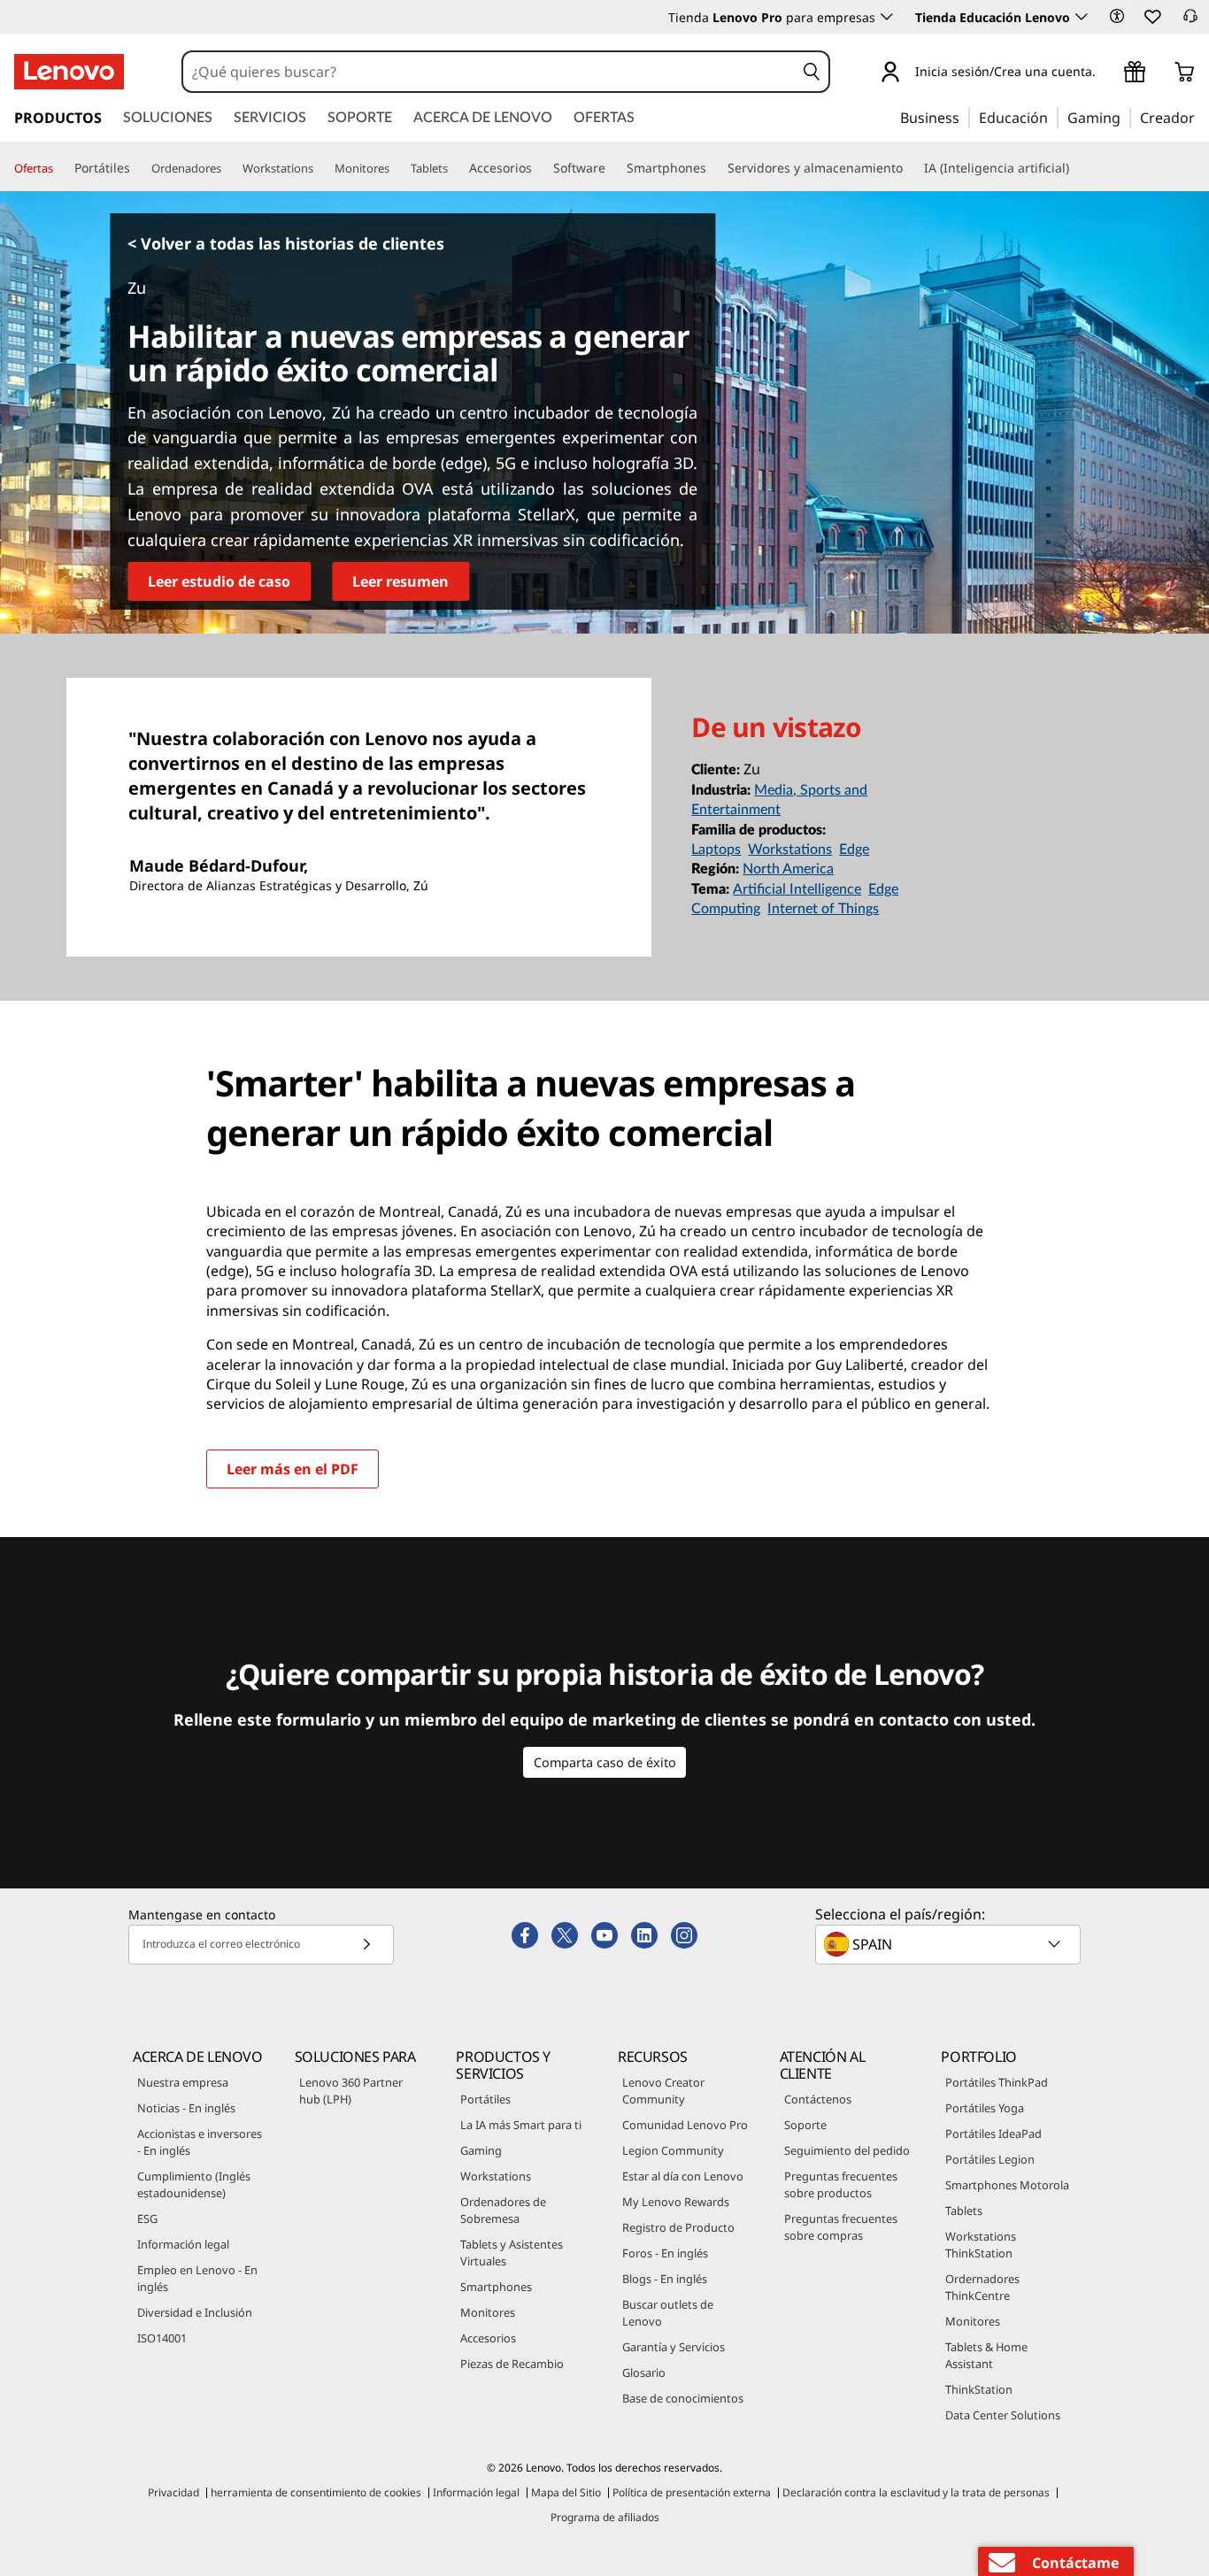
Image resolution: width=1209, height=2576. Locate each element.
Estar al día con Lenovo (683, 2176)
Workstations (790, 850)
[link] (1190, 21)
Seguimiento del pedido (847, 2150)
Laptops (716, 850)
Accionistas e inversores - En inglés (200, 2142)
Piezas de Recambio (512, 2364)
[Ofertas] (60, 169)
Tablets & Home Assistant (986, 2355)
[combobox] (489, 72)
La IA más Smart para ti (521, 2125)
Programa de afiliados (605, 2517)
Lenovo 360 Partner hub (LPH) (351, 2091)
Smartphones (496, 2287)
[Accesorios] (539, 168)
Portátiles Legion (990, 2159)
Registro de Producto (678, 2227)
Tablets (964, 2211)
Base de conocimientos (683, 2398)
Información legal (183, 2244)
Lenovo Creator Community (663, 2091)
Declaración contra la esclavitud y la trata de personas (916, 2492)
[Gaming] (1126, 117)
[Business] (965, 117)
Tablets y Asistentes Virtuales (512, 2253)
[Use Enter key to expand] (1106, 74)
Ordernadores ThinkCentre (982, 2287)
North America (788, 869)
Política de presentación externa (692, 2492)
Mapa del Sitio (566, 2492)
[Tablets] (455, 169)
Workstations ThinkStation (981, 2245)
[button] (1117, 16)
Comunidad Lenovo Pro (685, 2125)
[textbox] (950, 1944)
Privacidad (173, 2492)
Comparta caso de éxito (605, 1762)
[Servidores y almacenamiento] (910, 168)
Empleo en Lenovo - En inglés (197, 2278)
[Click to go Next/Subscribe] (366, 1945)
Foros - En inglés (665, 2253)
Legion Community (673, 2150)
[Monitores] (397, 169)
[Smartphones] (713, 168)
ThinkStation (979, 2389)
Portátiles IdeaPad (993, 2134)
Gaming (481, 2150)
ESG (147, 2218)
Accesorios (488, 2338)
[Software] (612, 168)
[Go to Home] (69, 72)
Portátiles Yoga (985, 2108)
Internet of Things (823, 909)
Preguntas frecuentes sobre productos (841, 2184)
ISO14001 (162, 2338)
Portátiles (485, 2099)
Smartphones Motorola (1007, 2185)
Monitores (488, 2312)
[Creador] (1201, 117)
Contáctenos (818, 2099)
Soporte (805, 2125)
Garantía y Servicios (674, 2347)
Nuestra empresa (183, 2082)
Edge (854, 850)
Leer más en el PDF (293, 1469)
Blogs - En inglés (665, 2279)
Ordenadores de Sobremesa (503, 2210)
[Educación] (1053, 117)
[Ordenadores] (228, 169)
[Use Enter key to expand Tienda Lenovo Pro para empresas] (887, 17)
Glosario (644, 2372)
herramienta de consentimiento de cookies (316, 2492)
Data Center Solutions (1003, 2415)
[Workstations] (320, 169)
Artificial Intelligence (797, 889)
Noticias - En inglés (186, 2108)
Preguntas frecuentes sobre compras (841, 2227)
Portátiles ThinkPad (997, 2082)
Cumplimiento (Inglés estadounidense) (194, 2184)
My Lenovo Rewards (676, 2202)
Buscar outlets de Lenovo (668, 2313)
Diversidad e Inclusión (195, 2312)
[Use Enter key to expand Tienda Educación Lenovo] (1082, 17)
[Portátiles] (137, 168)
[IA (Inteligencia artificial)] (1076, 168)
